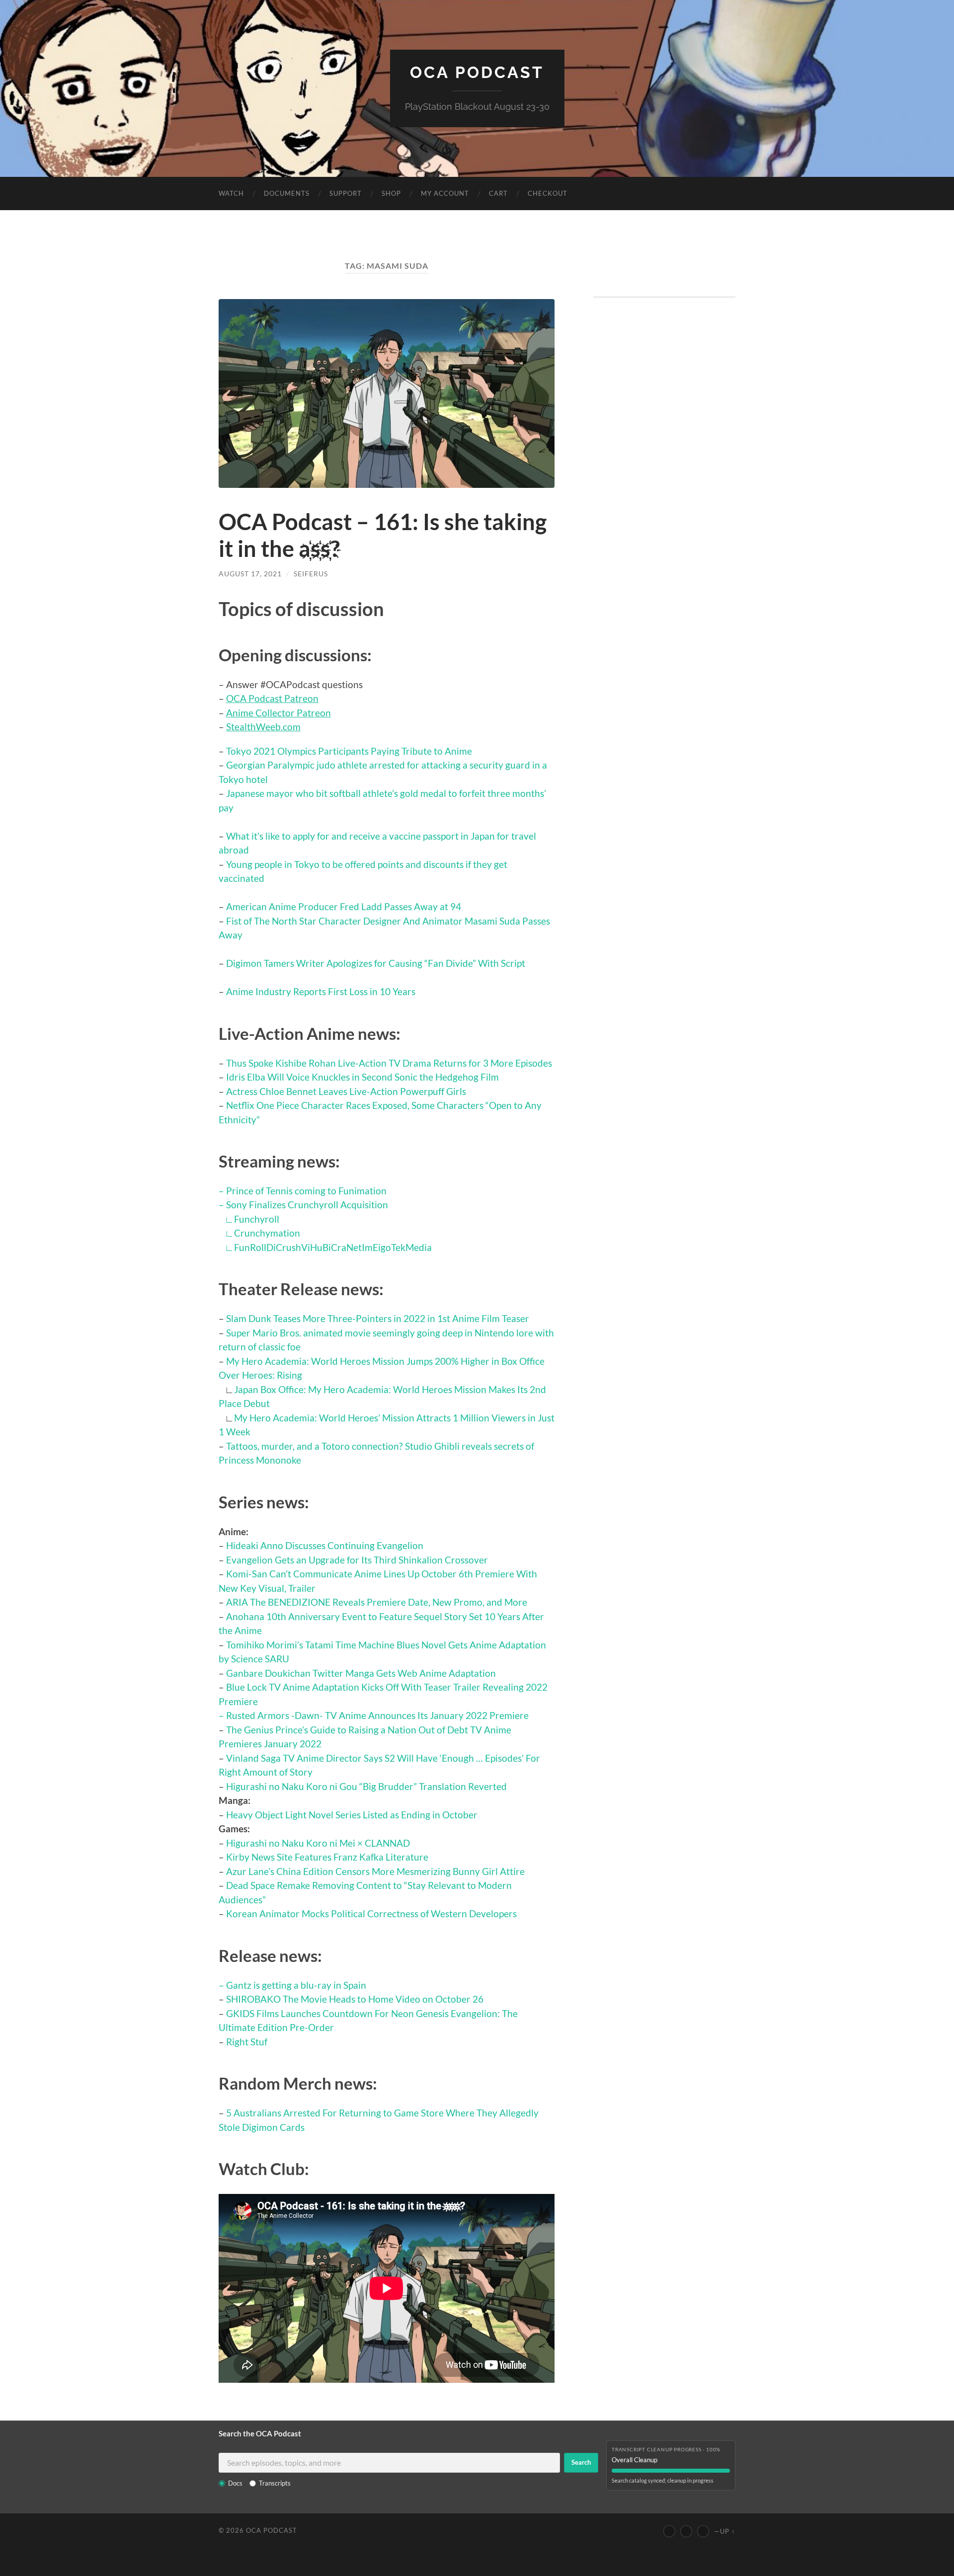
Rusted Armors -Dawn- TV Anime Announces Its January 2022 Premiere (377, 1715)
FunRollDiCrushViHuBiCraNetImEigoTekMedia (333, 1247)
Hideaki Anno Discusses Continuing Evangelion (325, 1545)
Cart (498, 193)
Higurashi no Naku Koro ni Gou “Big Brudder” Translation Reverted (366, 1786)
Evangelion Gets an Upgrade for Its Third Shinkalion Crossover (357, 1560)
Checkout (548, 193)
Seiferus (311, 574)
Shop (391, 193)
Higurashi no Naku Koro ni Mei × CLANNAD (318, 1843)
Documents (287, 193)
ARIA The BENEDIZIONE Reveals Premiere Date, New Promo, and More (377, 1602)
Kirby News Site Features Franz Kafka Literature (327, 1857)
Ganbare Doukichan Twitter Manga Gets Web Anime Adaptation (361, 1673)
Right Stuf (247, 2042)
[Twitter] (686, 2531)
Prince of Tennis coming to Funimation (306, 1191)
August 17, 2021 (250, 574)
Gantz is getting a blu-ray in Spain (296, 1985)
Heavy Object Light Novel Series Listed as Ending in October (352, 1815)
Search (581, 2462)
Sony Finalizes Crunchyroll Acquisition (307, 1205)
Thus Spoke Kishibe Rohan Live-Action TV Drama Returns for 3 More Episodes (389, 1063)
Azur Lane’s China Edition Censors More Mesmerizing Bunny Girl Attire (375, 1871)
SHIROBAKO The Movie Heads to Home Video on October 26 (355, 1999)
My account (445, 193)
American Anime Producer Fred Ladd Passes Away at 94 (344, 906)
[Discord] (703, 2531)
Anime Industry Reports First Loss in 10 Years (321, 991)
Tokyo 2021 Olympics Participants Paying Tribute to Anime (349, 751)
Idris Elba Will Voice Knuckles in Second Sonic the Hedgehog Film (362, 1077)
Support (346, 193)
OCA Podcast (477, 72)
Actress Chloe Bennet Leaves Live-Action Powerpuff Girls (346, 1091)
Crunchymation (267, 1233)
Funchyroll (257, 1219)
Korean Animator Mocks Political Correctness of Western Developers (371, 1913)
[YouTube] (669, 2531)
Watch (231, 193)
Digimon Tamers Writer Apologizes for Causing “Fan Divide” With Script (376, 963)
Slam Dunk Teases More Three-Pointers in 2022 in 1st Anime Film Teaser (378, 1318)
